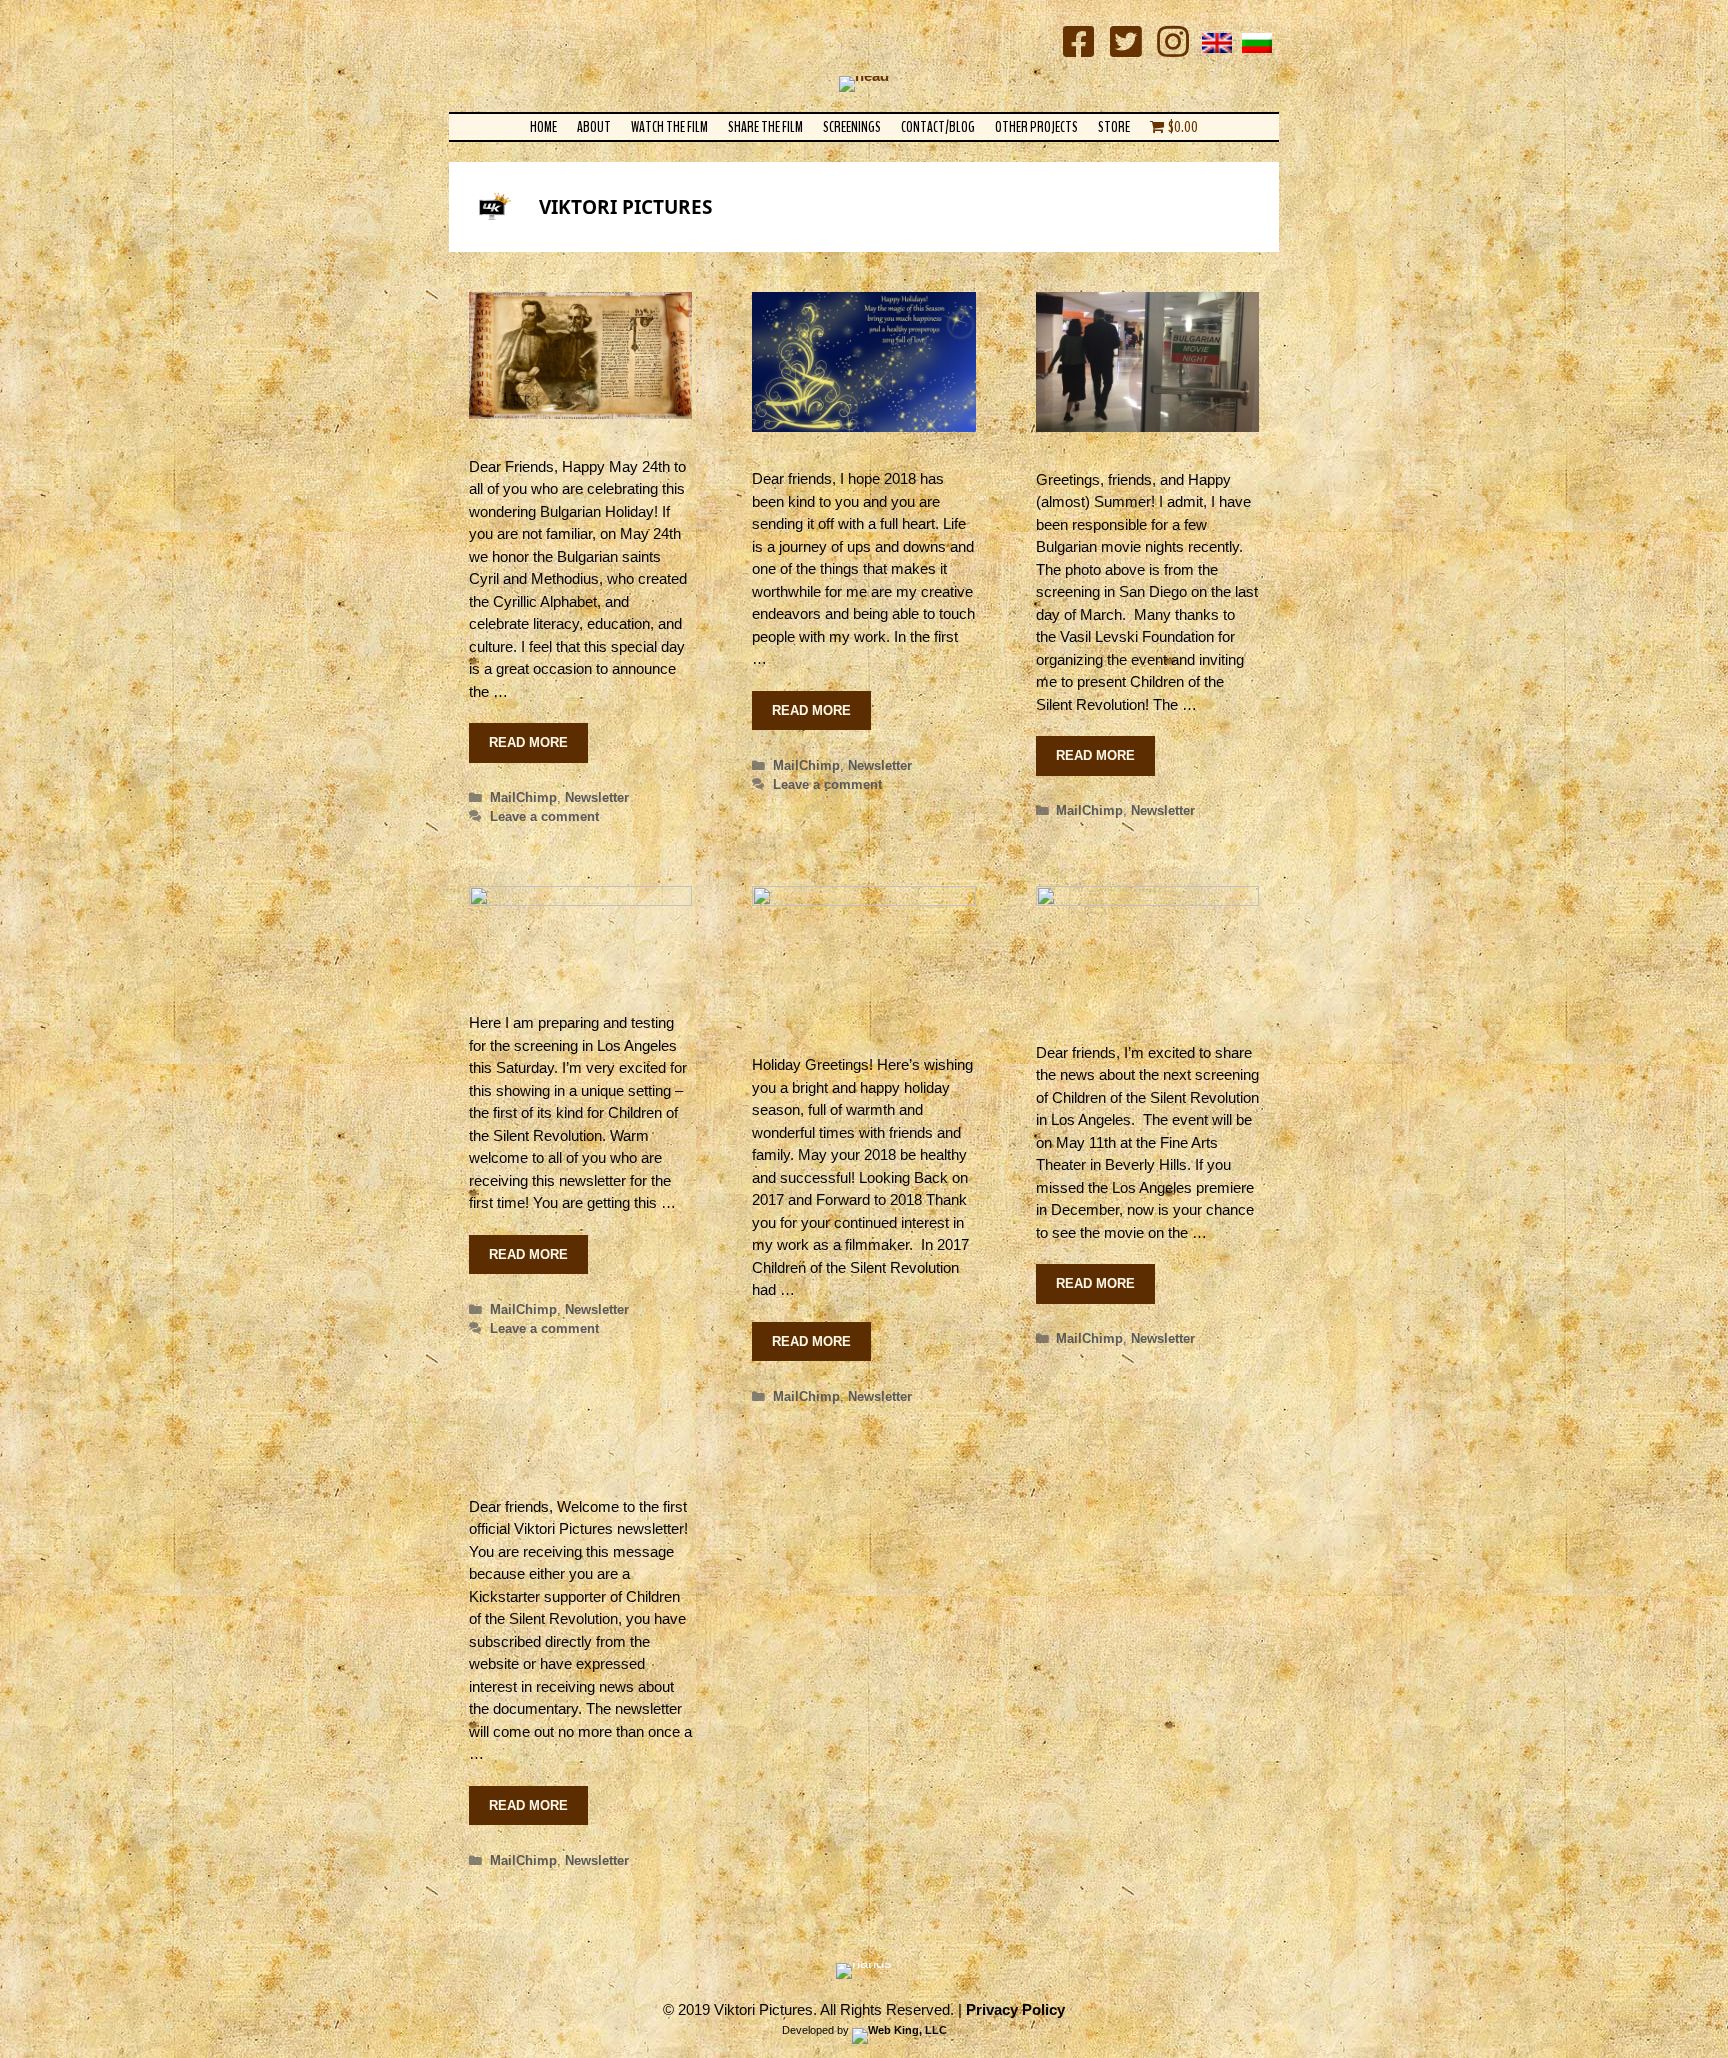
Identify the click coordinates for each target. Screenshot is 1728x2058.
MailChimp (523, 797)
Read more (528, 742)
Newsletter (597, 797)
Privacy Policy (1015, 2009)
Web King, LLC (907, 2030)
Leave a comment (544, 816)
